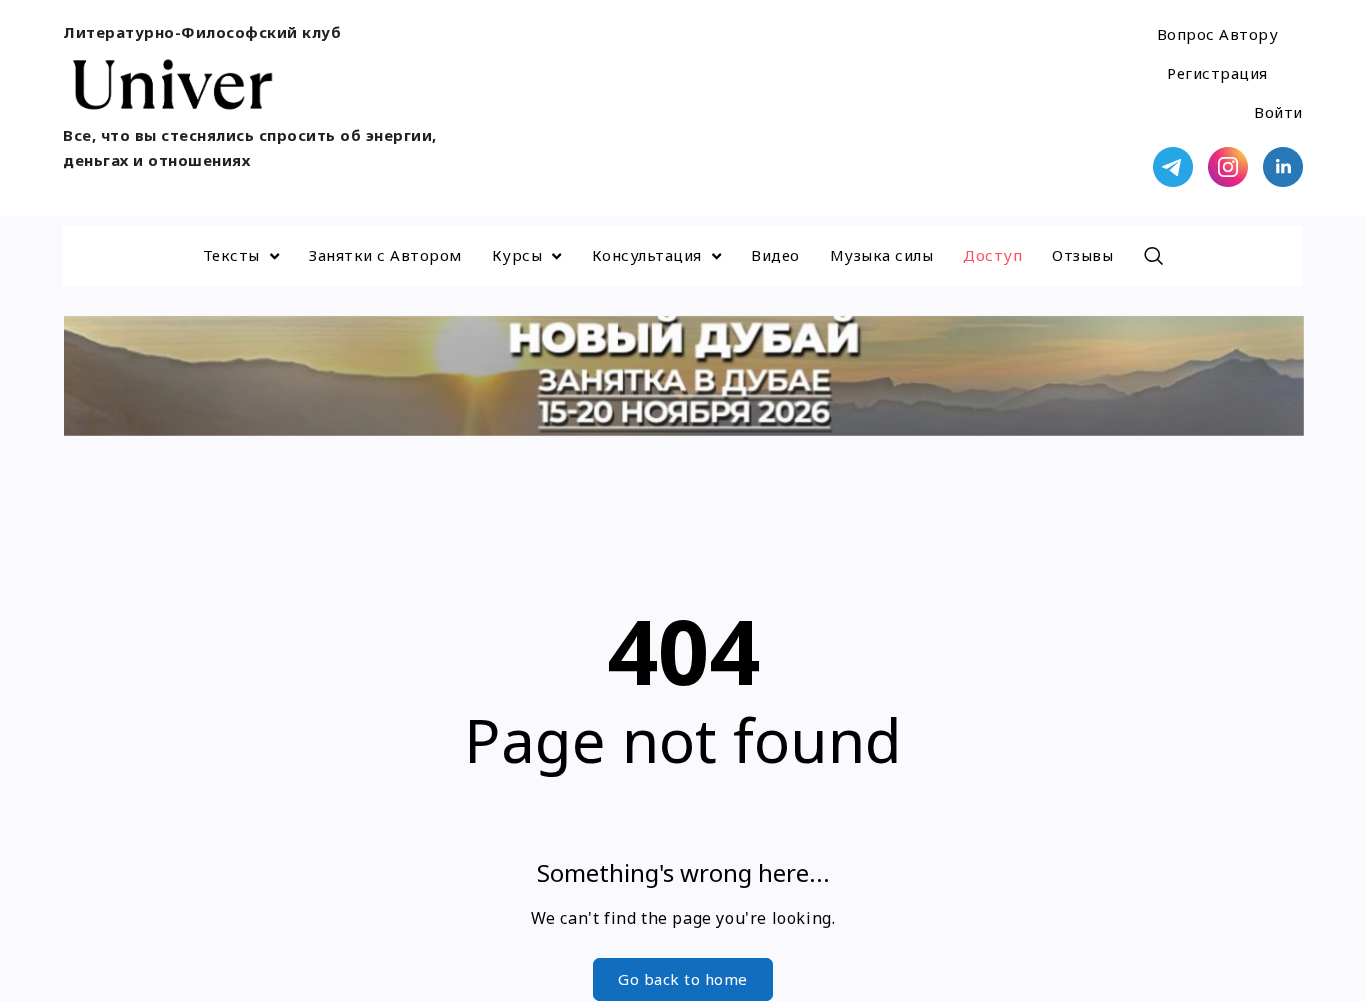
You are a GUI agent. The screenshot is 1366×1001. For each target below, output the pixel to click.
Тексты (231, 255)
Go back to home (683, 979)
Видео (775, 255)
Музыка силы (882, 255)
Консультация (647, 255)
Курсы (517, 255)
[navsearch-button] (1153, 256)
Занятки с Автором (385, 255)
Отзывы (1082, 255)
